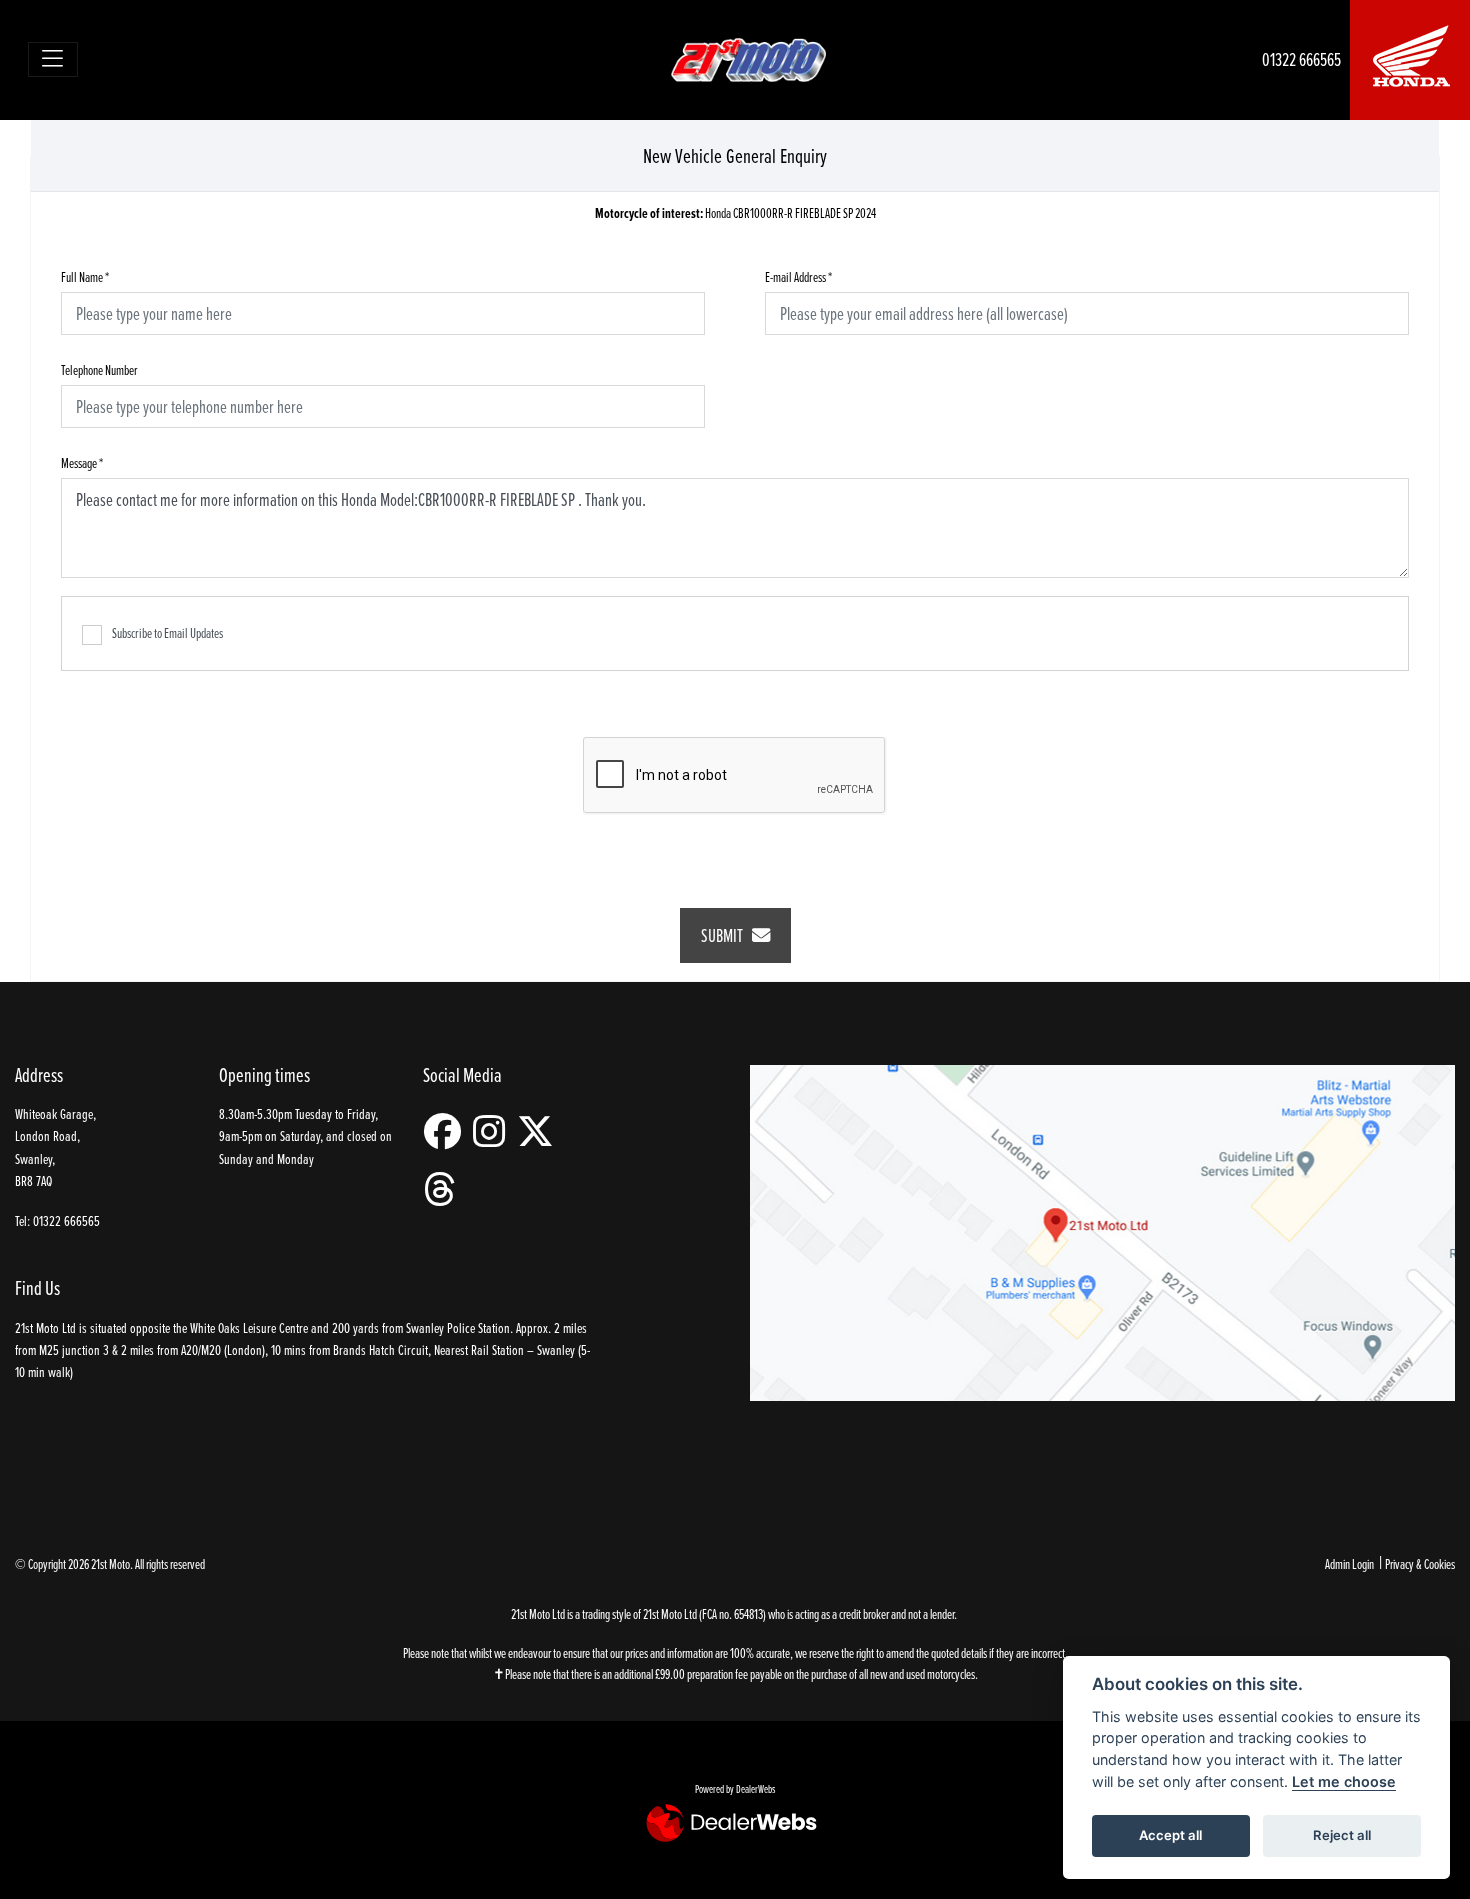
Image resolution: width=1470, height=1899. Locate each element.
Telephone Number (99, 369)
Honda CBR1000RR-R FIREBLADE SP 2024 (735, 213)
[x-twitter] (540, 1131)
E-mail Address (798, 276)
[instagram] (494, 1131)
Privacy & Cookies (1420, 1563)
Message (82, 462)
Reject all (1342, 1835)
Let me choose (1344, 1781)
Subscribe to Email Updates (167, 632)
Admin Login (1349, 1563)
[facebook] (447, 1131)
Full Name (85, 276)
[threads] (445, 1189)
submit (726, 935)
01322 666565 (1301, 59)
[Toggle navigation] (53, 59)
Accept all (1170, 1835)
